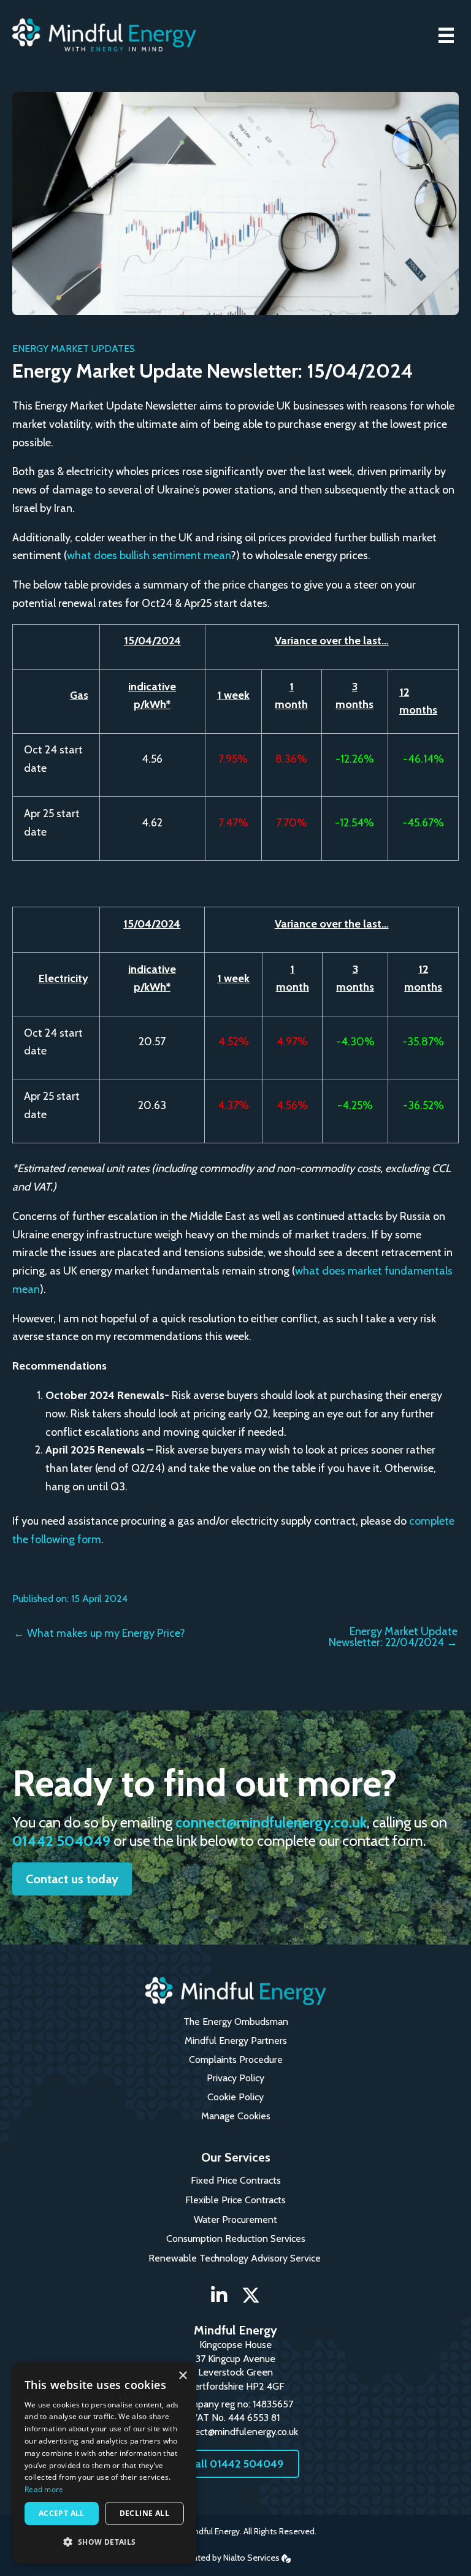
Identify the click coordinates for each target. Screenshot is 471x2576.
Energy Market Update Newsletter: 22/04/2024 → (393, 1637)
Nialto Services (252, 2558)
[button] (72, 1879)
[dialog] (104, 2463)
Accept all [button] (62, 2513)
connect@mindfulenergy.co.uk (271, 1822)
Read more (44, 2489)
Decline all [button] (144, 2513)
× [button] (182, 2376)
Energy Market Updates (74, 349)
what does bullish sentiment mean (149, 555)
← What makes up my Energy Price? (99, 1633)
